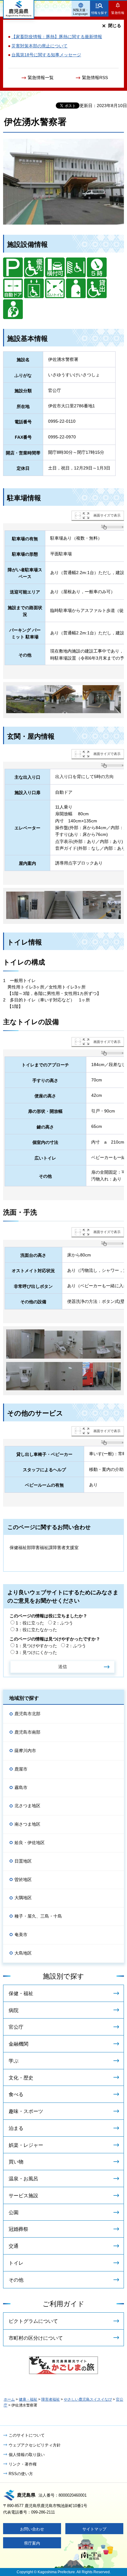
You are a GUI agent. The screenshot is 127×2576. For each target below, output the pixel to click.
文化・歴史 (21, 2078)
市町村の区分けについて (36, 2338)
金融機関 (18, 2044)
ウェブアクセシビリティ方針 (35, 2445)
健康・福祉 (28, 2399)
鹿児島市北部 (27, 1714)
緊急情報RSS (95, 78)
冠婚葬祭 (18, 2229)
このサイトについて (27, 2435)
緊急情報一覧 (41, 78)
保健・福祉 (21, 1993)
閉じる (115, 26)
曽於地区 (23, 1879)
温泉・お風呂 (23, 2179)
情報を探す (99, 13)
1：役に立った (30, 1623)
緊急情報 (118, 13)
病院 (14, 2010)
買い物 (16, 2162)
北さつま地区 (27, 1806)
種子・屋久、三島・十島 (38, 1916)
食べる (16, 2094)
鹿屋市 (21, 1769)
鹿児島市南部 (27, 1732)
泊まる (16, 2128)
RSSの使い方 (21, 2474)
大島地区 (23, 1953)
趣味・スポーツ (26, 2111)
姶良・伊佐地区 (30, 1843)
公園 (14, 2213)
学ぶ (14, 2061)
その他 (16, 2280)
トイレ (16, 2263)
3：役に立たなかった (36, 1630)
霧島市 (21, 1787)
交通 (14, 2246)
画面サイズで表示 (107, 515)
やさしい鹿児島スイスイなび (88, 2399)
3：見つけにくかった (36, 1652)
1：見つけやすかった (36, 1646)
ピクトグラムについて (33, 2321)
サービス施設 (23, 2196)
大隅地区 (23, 1898)
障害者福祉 (51, 2399)
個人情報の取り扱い (27, 2455)
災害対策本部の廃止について (39, 46)
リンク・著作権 (23, 2464)
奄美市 (21, 1935)
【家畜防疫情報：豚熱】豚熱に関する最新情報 (57, 37)
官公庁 (16, 2027)
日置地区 (23, 1861)
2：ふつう (63, 1623)
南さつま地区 (27, 1824)
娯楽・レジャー (26, 2145)
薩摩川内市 (25, 1751)
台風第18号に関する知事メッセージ (46, 55)
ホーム (9, 2399)
